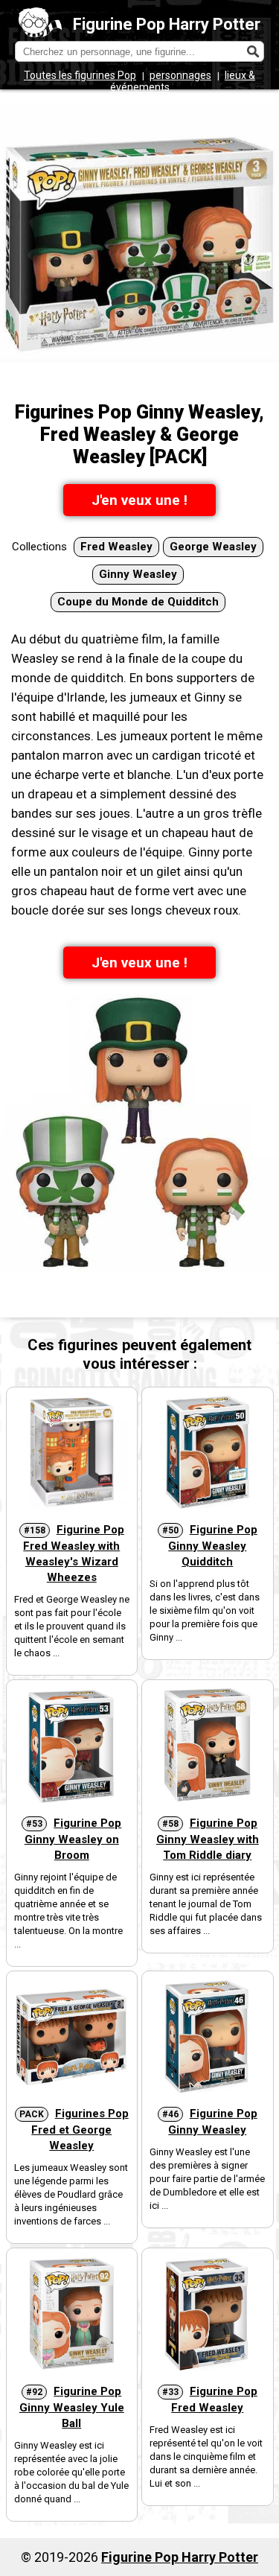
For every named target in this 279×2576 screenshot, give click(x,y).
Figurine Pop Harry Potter (167, 24)
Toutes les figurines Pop (80, 75)
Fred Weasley (116, 547)
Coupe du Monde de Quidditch (138, 602)
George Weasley (213, 547)
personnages (180, 75)
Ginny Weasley (138, 574)
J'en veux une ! (139, 500)
